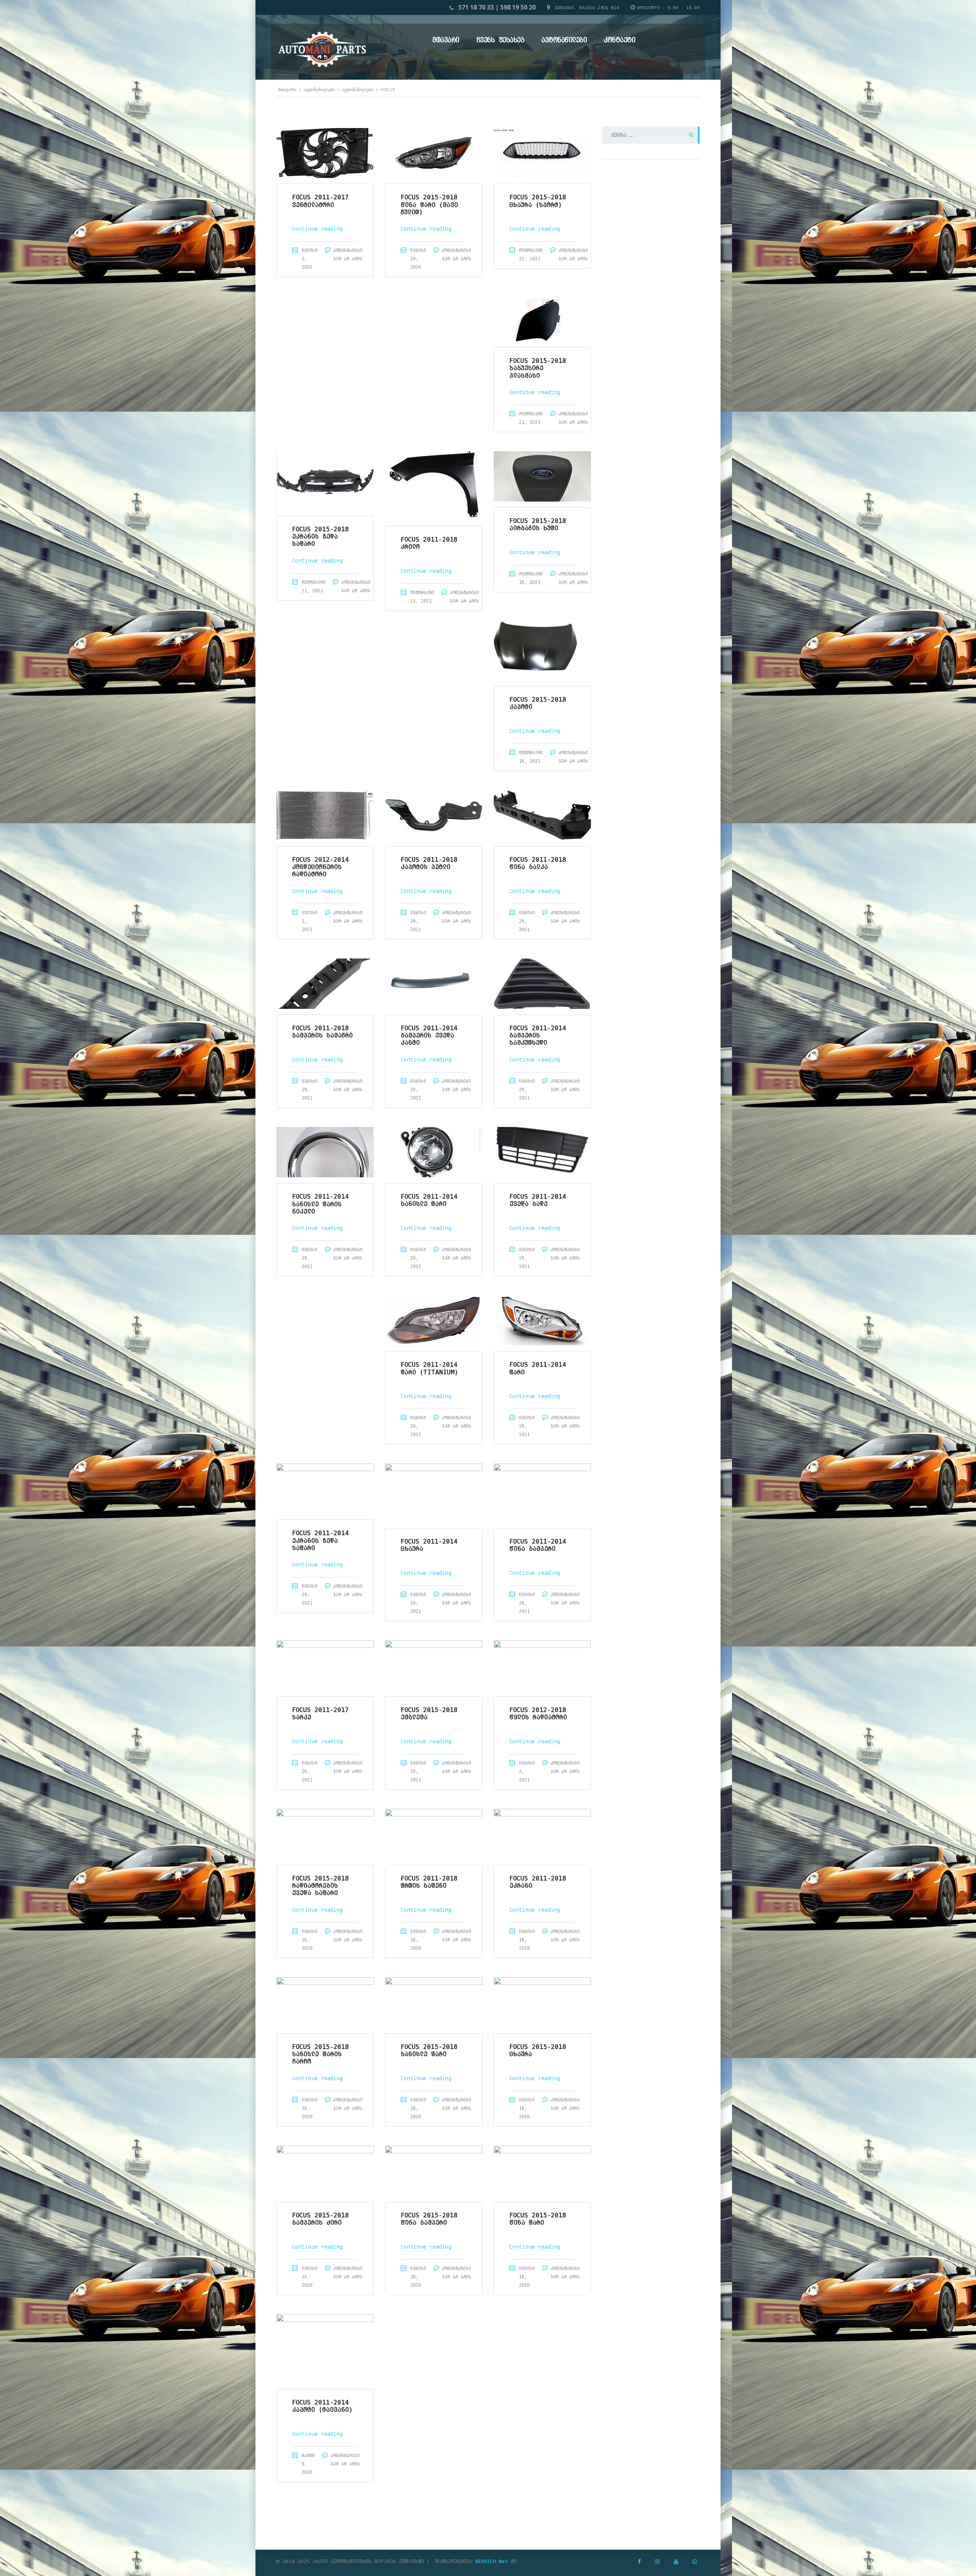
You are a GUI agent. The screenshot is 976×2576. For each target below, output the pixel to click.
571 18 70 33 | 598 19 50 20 (497, 7)
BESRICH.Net (492, 2561)
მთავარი (446, 40)
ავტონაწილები (564, 40)
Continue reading (317, 229)
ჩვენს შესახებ (501, 40)
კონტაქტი (620, 40)
